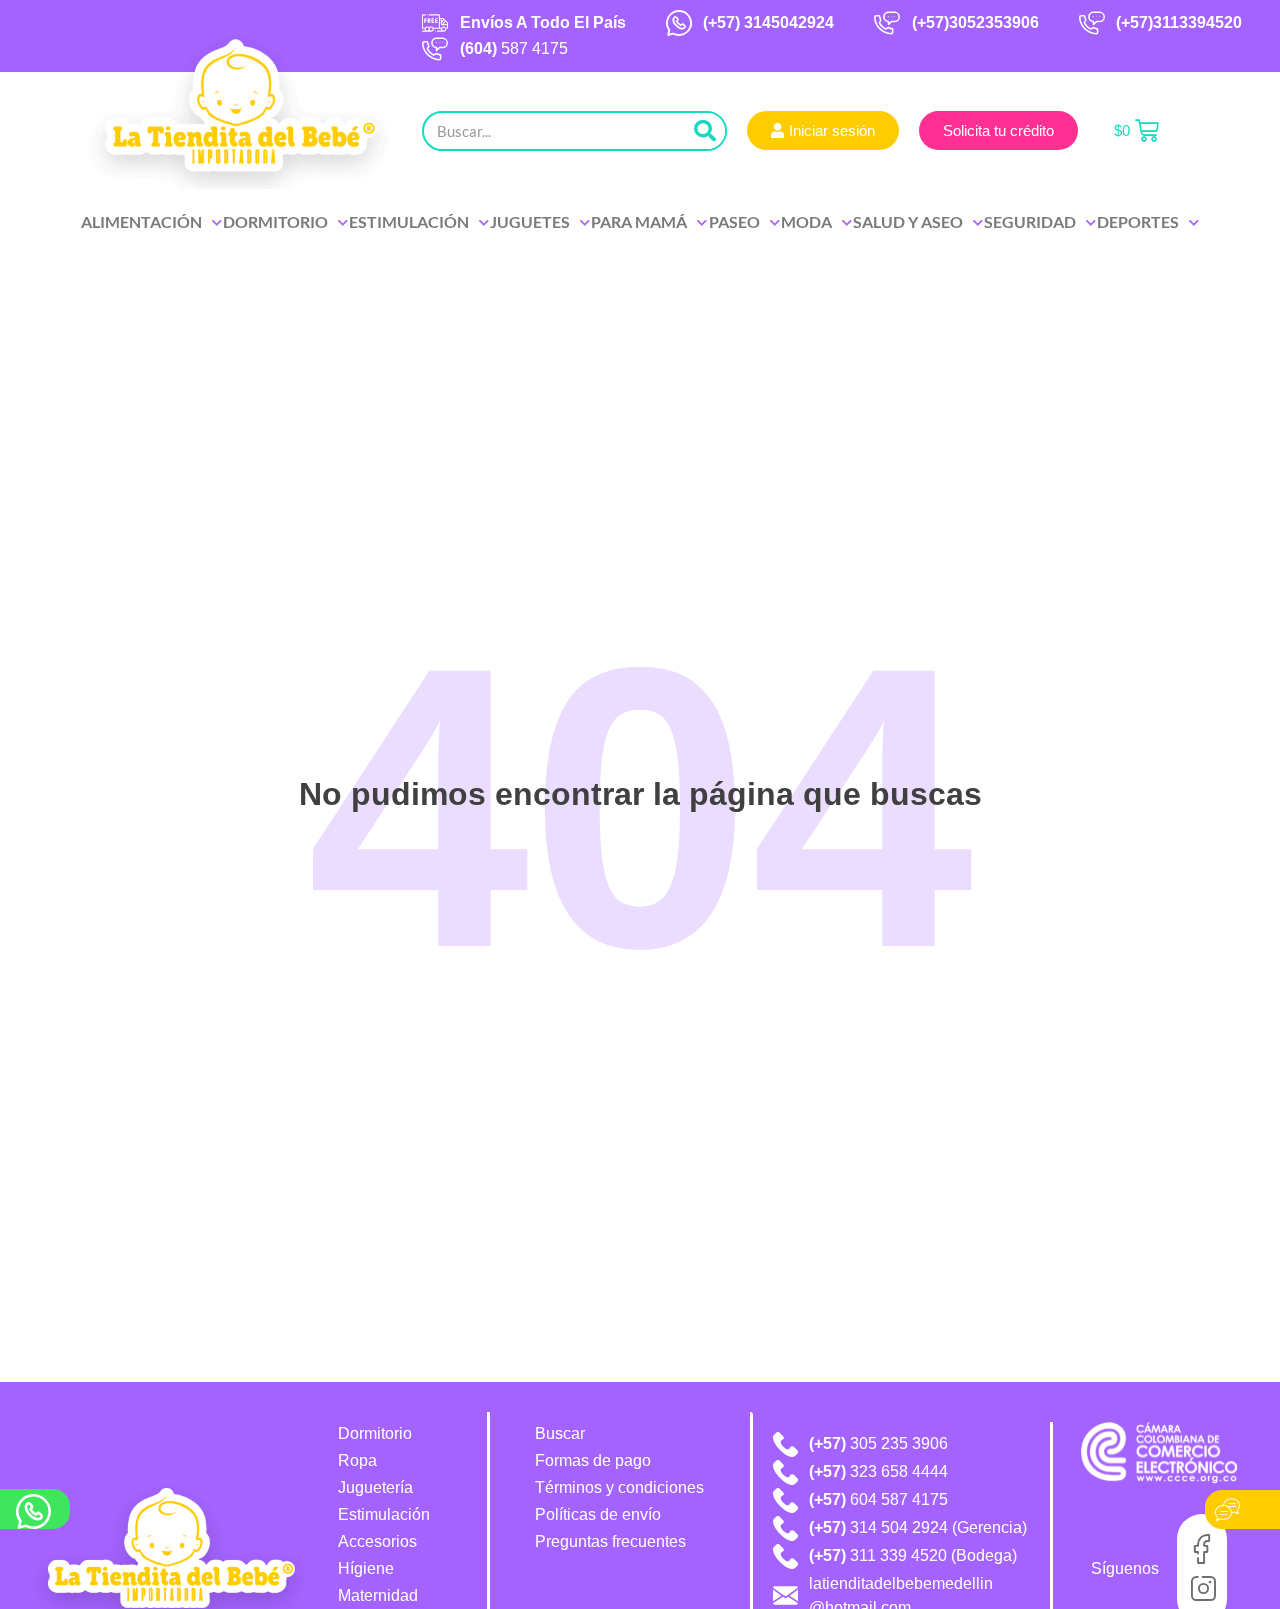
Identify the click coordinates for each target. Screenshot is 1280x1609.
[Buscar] (705, 131)
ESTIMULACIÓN (409, 221)
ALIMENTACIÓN (141, 221)
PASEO (734, 221)
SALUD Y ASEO (908, 221)
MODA (806, 221)
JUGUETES (530, 221)
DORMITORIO (275, 221)
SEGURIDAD (1030, 221)
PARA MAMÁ (639, 221)
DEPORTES (1138, 221)
